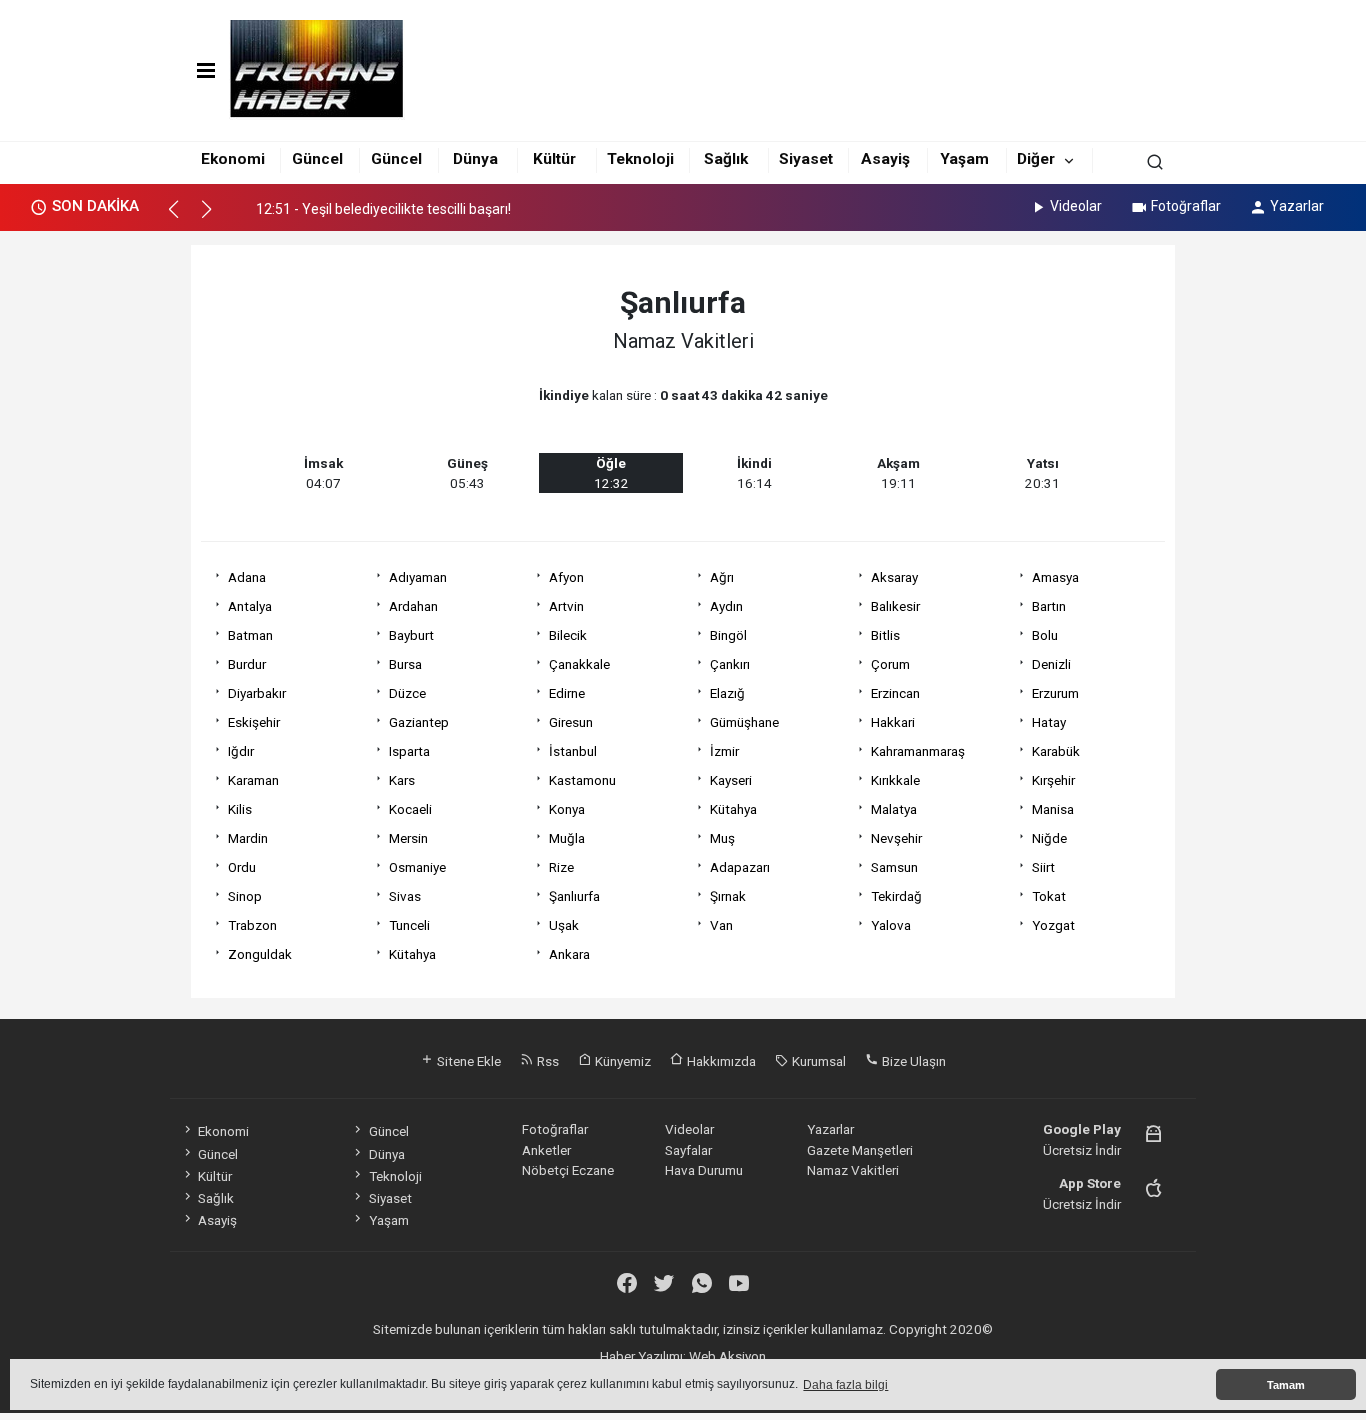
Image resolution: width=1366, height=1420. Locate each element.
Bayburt (411, 635)
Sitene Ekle (467, 1061)
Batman (250, 635)
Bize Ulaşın (912, 1061)
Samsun (894, 867)
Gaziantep (419, 722)
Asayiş (885, 159)
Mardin (248, 838)
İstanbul (573, 751)
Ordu (242, 867)
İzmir (724, 751)
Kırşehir (1053, 780)
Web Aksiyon (727, 1356)
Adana (247, 577)
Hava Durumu (704, 1170)
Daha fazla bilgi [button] (845, 1385)
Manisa (1053, 809)
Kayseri (731, 780)
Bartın (1049, 606)
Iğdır (241, 751)
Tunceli (409, 925)
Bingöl (728, 635)
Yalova (891, 925)
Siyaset (806, 159)
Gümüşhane (744, 722)
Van (721, 925)
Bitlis (885, 635)
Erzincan (895, 693)
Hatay (1049, 722)
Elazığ (727, 693)
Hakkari (893, 722)
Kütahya (733, 809)
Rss (546, 1061)
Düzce (407, 693)
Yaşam (964, 159)
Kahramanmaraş (918, 751)
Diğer (1036, 159)
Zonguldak (260, 954)
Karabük (1056, 751)
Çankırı (730, 664)
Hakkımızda (720, 1061)
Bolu (1045, 635)
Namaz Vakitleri (853, 1170)
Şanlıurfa (574, 896)
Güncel (317, 159)
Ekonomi (233, 159)
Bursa (405, 664)
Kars (402, 780)
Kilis (240, 809)
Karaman (253, 780)
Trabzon (252, 925)
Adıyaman (418, 577)
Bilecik (568, 635)
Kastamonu (582, 780)
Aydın (726, 606)
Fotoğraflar (1186, 206)
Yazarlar (1297, 206)
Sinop (245, 896)
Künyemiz (621, 1061)
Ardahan (413, 606)
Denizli (1051, 664)
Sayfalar (688, 1150)
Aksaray (894, 577)
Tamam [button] (1286, 1385)
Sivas (405, 896)
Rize (561, 867)
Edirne (567, 693)
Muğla (567, 838)
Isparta (409, 751)
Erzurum (1055, 693)
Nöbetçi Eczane (568, 1170)
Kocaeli (410, 809)
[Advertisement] (101, 541)
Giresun (571, 722)
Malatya (894, 809)
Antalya (250, 606)
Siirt (1043, 867)
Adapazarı (740, 867)
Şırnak (728, 896)
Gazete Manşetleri (860, 1150)
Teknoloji (640, 159)
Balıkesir (895, 606)
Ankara (569, 954)
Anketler (546, 1150)
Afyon (566, 577)
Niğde (1049, 838)
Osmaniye (417, 867)
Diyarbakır (257, 693)
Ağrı (722, 577)
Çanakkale (579, 664)
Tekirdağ (896, 896)
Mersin (408, 838)
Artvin (566, 606)
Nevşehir (896, 838)
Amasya (1055, 577)
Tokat (1049, 896)
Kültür (554, 159)
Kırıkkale (895, 780)
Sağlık (726, 159)
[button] (182, 218)
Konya (567, 809)
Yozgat (1053, 925)
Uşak (564, 925)
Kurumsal (817, 1061)
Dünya (475, 159)
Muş (722, 838)
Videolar (1076, 206)
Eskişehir (254, 722)
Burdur (247, 664)
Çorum (890, 664)
